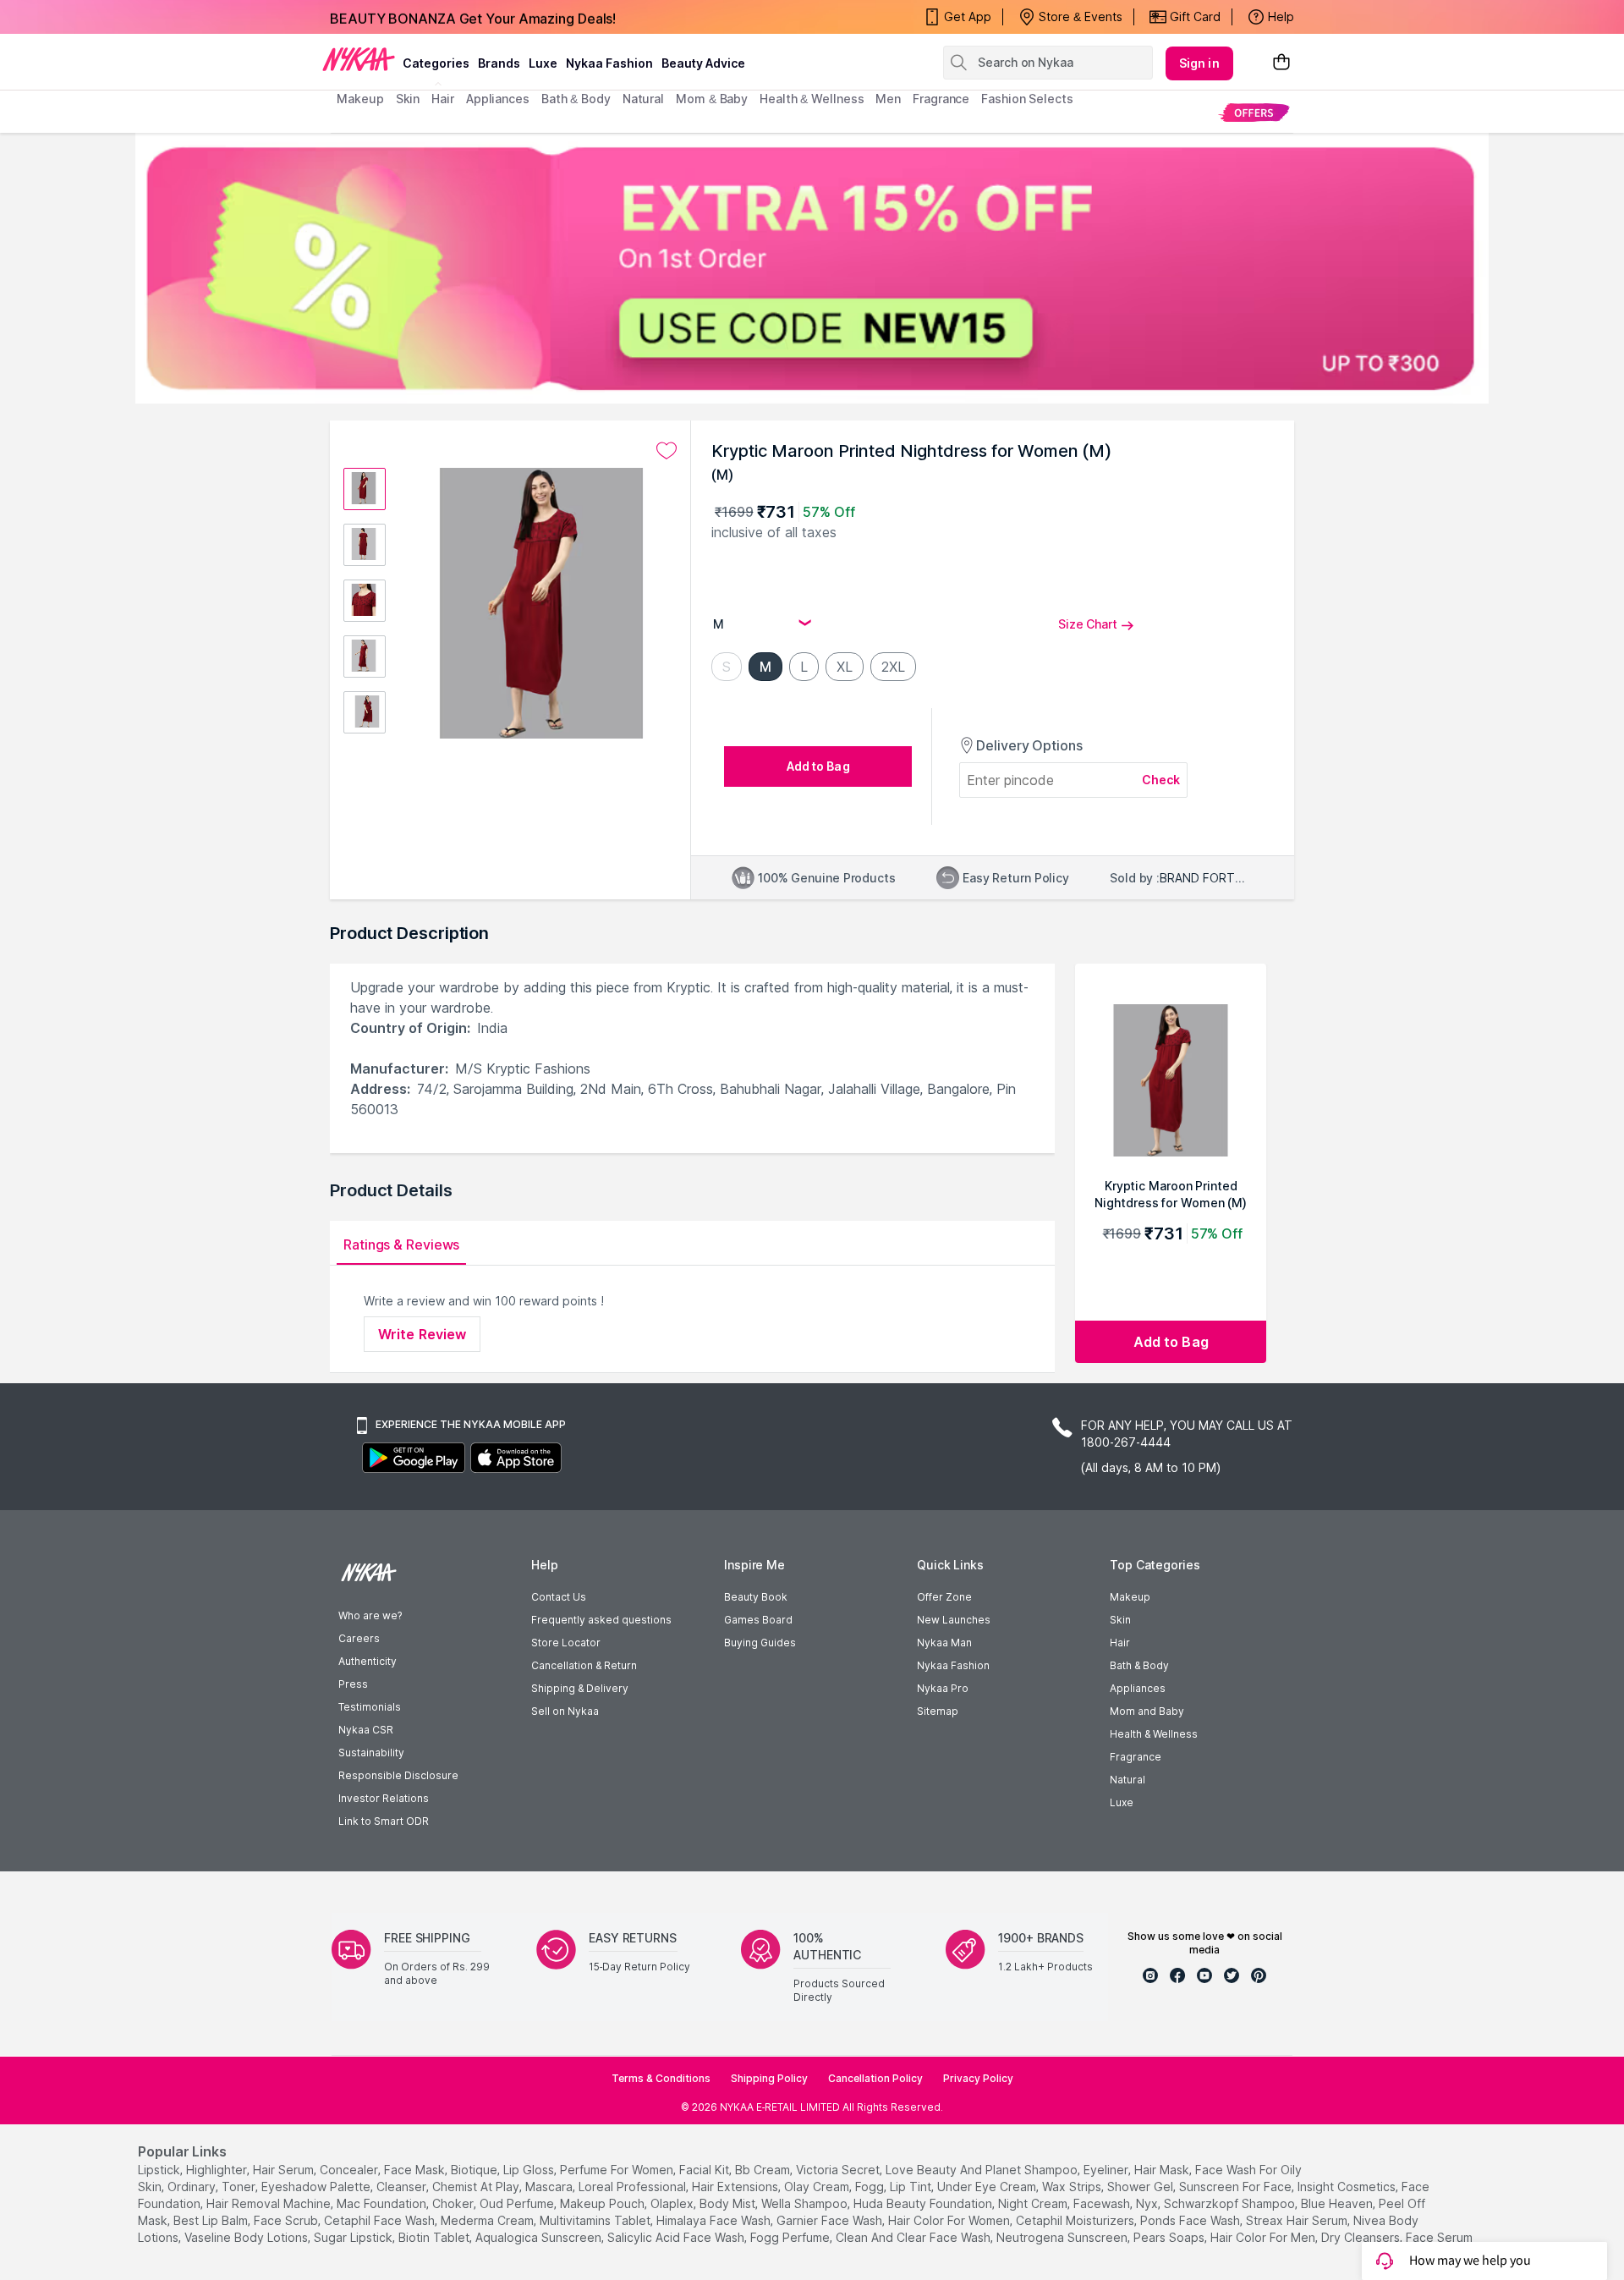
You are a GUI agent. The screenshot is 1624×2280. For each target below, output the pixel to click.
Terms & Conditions (661, 2078)
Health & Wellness (1154, 1734)
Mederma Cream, (488, 2220)
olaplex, (673, 2203)
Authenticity (368, 1661)
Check (1161, 780)
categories (436, 63)
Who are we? (370, 1615)
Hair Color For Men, (1264, 2237)
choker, (454, 2203)
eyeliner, (1107, 2170)
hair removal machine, (270, 2203)
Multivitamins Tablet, (596, 2220)
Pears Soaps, (1170, 2237)
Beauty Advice (703, 63)
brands (499, 63)
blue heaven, (1338, 2203)
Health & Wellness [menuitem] (812, 99)
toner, (240, 2187)
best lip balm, (212, 2220)
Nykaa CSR (366, 1730)
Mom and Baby (1147, 1711)
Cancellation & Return (584, 1665)
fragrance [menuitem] (941, 99)
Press (353, 1684)
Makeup (1130, 1597)
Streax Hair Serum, (1298, 2220)
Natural (1127, 1780)
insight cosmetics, (1348, 2187)
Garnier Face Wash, (831, 2220)
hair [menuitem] (443, 99)
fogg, (871, 2187)
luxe (543, 63)
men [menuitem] (888, 99)
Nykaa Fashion (609, 63)
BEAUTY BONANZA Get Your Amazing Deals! (473, 17)
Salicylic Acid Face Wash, (677, 2237)
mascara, (550, 2187)
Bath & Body (1139, 1665)
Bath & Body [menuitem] (576, 99)
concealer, (350, 2170)
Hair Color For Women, (950, 2220)
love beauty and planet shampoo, (983, 2170)
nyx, (1148, 2203)
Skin (1120, 1620)
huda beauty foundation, (924, 2203)
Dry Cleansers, (1362, 2237)
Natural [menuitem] (643, 99)
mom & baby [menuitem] (712, 99)
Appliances (1138, 1688)
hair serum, (285, 2170)
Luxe (1122, 1802)
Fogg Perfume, (791, 2237)
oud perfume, (518, 2203)
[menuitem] (1254, 112)
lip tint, (912, 2187)
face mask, (416, 2170)
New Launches (954, 1620)
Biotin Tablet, (435, 2237)
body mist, (729, 2203)
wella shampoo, (806, 2203)
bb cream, (764, 2170)
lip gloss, (530, 2170)
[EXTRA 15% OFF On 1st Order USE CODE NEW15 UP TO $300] (812, 268)
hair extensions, (736, 2187)
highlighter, (218, 2170)
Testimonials (370, 1707)
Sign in (1199, 63)
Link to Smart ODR (384, 1821)
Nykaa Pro (943, 1688)
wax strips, (1073, 2187)
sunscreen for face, (1237, 2187)
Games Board (758, 1620)
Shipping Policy (769, 2078)
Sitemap (938, 1711)
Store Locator (566, 1643)
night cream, (1034, 2203)
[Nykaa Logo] (359, 58)
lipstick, (160, 2170)
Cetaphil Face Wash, (381, 2220)
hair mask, (1163, 2170)
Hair (1120, 1643)
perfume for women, (618, 2170)
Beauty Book (756, 1597)
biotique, (475, 2170)
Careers (359, 1638)
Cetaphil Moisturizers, (1076, 2220)
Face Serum (1439, 2237)
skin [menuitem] (408, 99)
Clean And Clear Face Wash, (914, 2237)
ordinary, (193, 2187)
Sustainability (371, 1753)
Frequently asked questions (601, 1620)
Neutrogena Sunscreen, (1063, 2237)
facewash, (1103, 2203)
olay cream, (818, 2187)
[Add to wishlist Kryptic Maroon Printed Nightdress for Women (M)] (667, 451)
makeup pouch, (604, 2203)
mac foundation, (383, 2203)
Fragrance (1136, 1757)
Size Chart (1088, 624)
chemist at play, (477, 2187)
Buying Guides (760, 1643)
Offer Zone (944, 1597)
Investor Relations (384, 1798)
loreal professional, (634, 2187)
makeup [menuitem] (360, 99)
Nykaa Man (944, 1643)
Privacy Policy (978, 2078)
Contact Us (559, 1597)
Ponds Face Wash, (1191, 2220)
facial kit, (705, 2170)
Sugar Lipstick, (354, 2237)
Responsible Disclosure (398, 1775)
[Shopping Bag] (1281, 63)
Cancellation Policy (875, 2078)
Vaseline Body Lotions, (247, 2237)
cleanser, (403, 2187)
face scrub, (287, 2220)
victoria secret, (839, 2170)
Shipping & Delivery (580, 1688)
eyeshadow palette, (317, 2187)
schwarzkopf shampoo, (1231, 2203)
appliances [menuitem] (498, 99)
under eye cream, (988, 2187)
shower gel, (1141, 2187)
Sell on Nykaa (565, 1711)
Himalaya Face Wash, (715, 2220)
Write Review (422, 1334)
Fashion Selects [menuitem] (1027, 99)
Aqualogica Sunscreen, (540, 2237)
